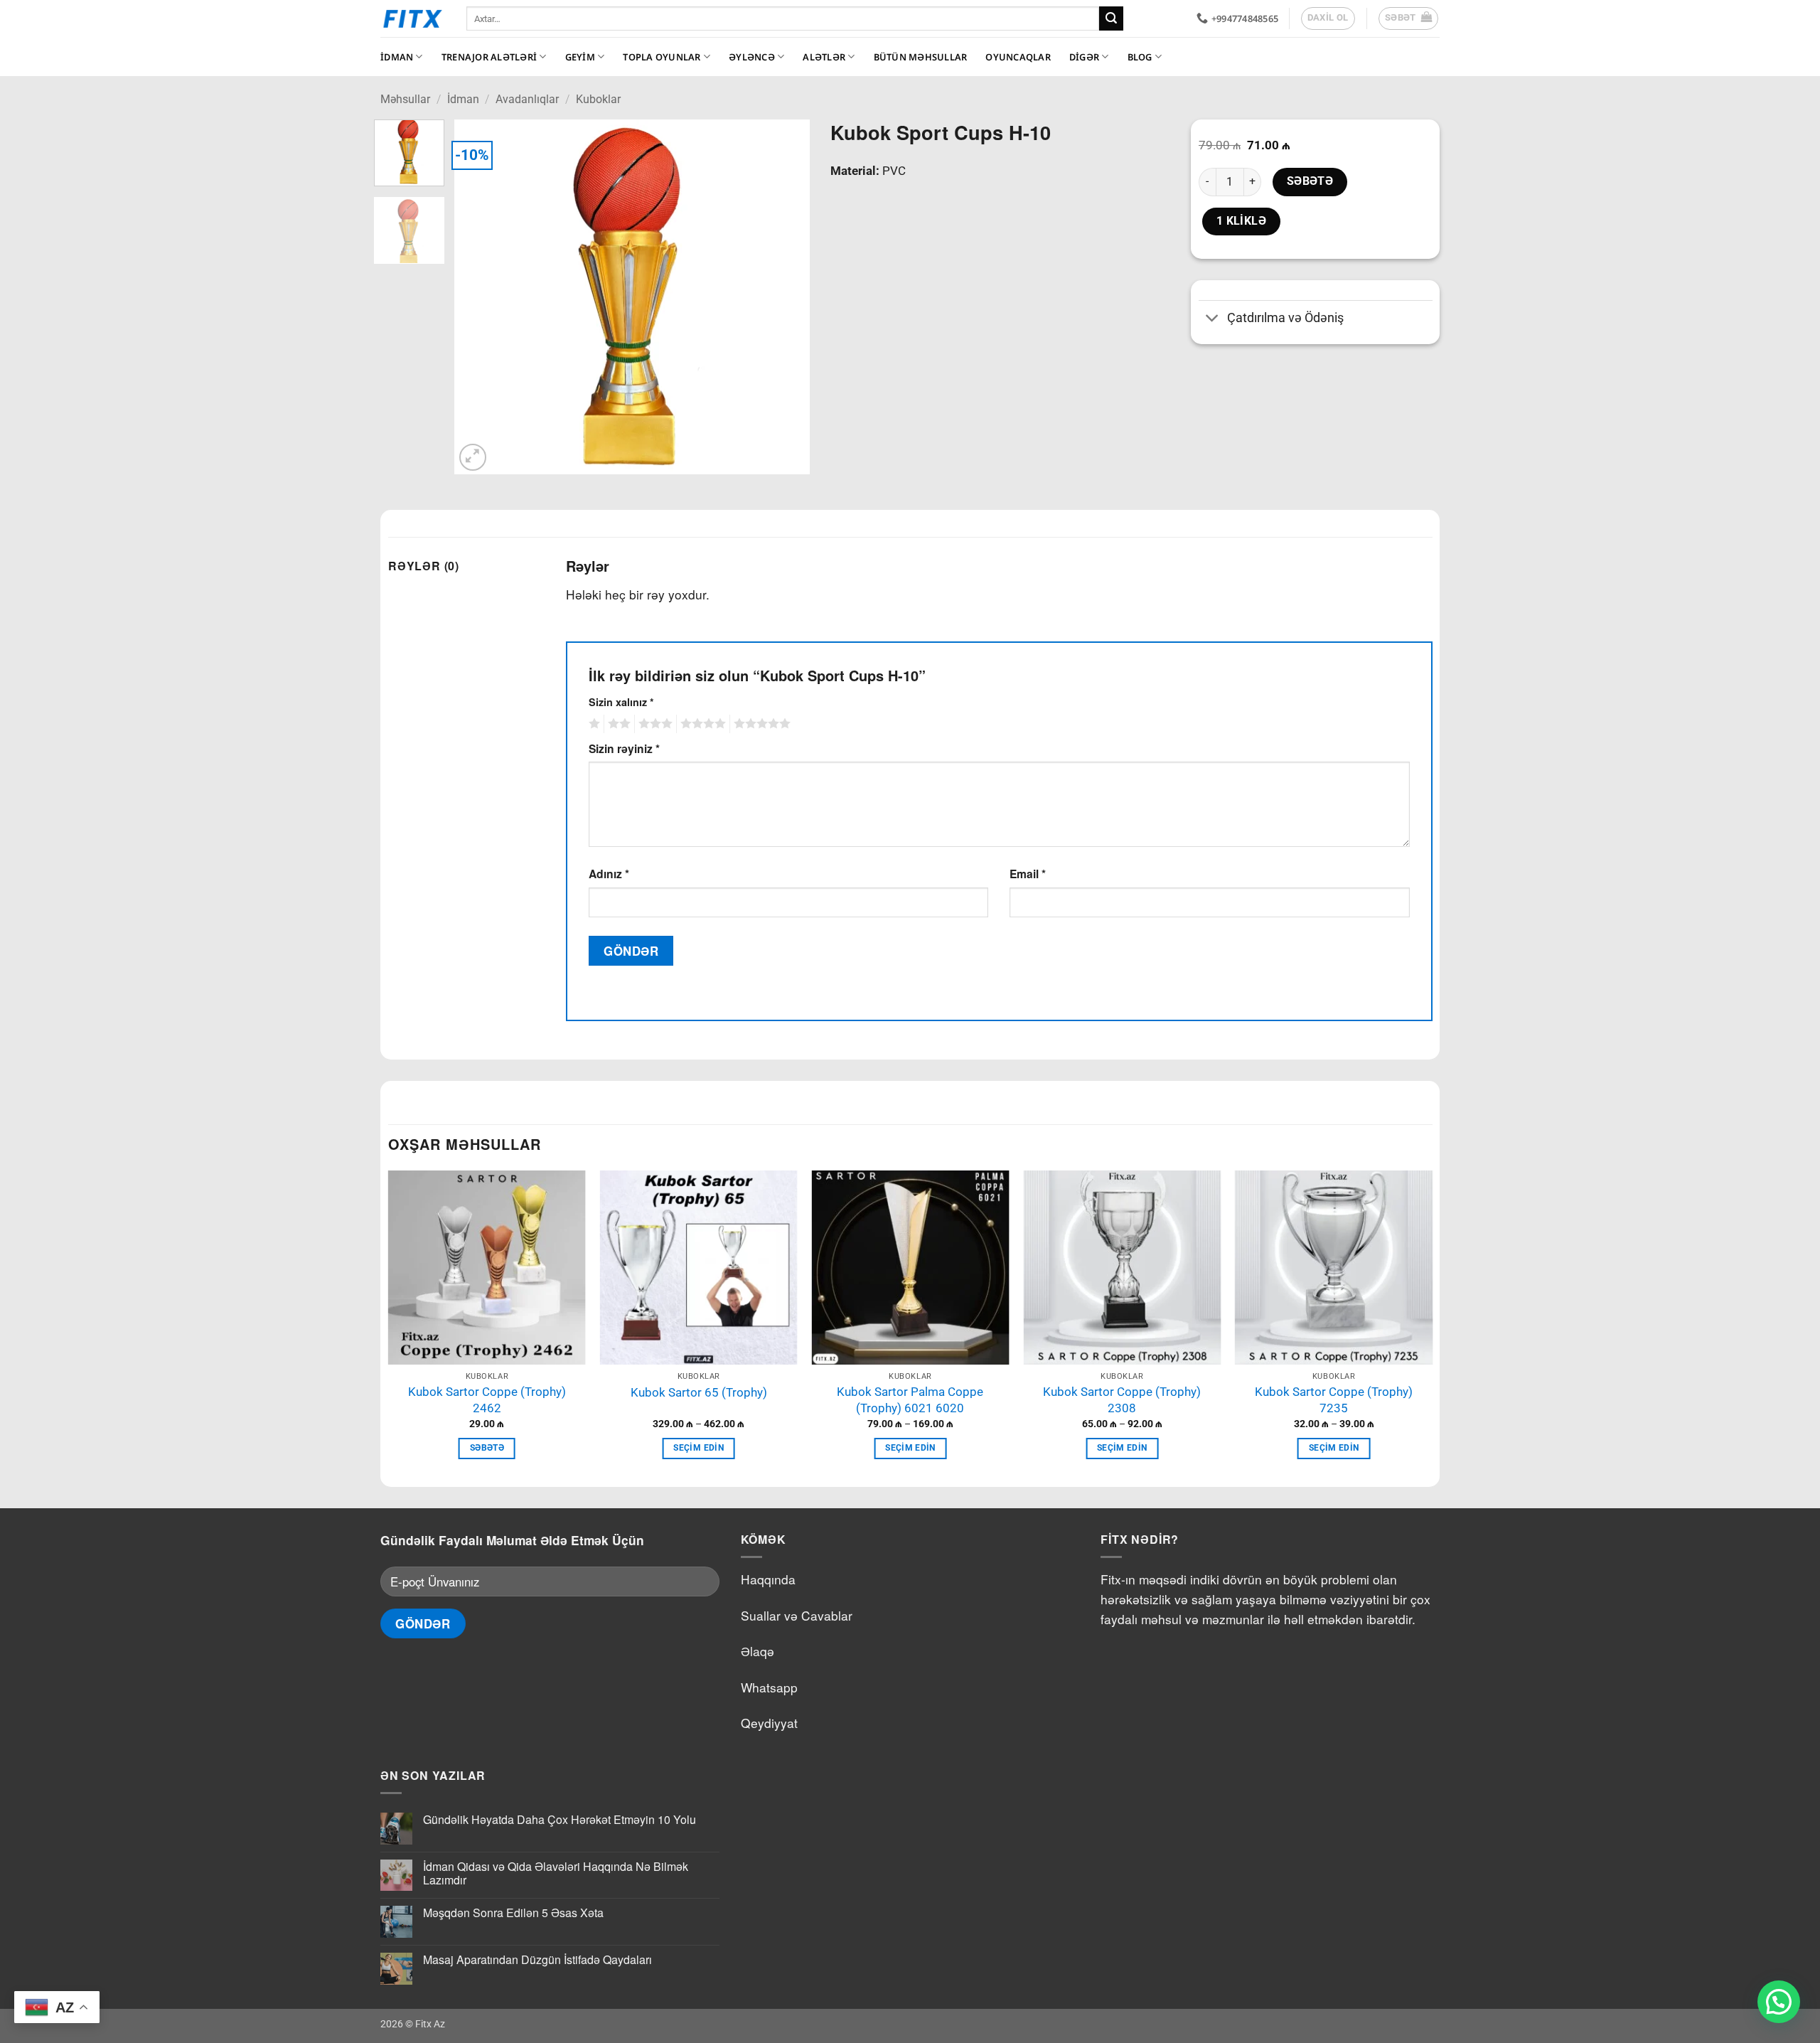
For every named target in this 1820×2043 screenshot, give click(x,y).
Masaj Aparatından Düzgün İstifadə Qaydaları (537, 1959)
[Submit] (1111, 18)
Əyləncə (752, 57)
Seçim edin (698, 1448)
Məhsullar (405, 99)
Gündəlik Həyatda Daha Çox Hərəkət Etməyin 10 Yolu (560, 1819)
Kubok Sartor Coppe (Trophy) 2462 (487, 1400)
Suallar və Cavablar (797, 1615)
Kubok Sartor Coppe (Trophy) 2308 (1122, 1400)
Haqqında (768, 1579)
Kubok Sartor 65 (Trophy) (699, 1392)
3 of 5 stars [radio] (653, 724)
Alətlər (824, 57)
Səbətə (1310, 181)
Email (1028, 874)
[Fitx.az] (413, 18)
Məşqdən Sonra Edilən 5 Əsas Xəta (513, 1913)
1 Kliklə (1242, 221)
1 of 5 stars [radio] (593, 724)
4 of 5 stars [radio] (701, 724)
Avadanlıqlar (527, 99)
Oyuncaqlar (1018, 57)
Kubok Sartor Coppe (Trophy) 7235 (1334, 1400)
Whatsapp (769, 1687)
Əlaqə (758, 1651)
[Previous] (479, 297)
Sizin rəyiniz (624, 748)
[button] (1409, 18)
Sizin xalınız (621, 702)
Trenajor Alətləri (489, 57)
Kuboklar (598, 99)
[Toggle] (1213, 320)
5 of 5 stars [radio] (760, 724)
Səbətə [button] (487, 1448)
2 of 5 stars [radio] (617, 724)
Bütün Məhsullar (921, 57)
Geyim (580, 57)
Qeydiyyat (769, 1723)
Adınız (609, 874)
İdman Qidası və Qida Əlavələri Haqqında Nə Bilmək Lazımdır (556, 1873)
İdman (397, 57)
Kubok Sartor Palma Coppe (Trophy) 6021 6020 (910, 1400)
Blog (1140, 57)
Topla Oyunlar (662, 57)
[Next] (784, 297)
